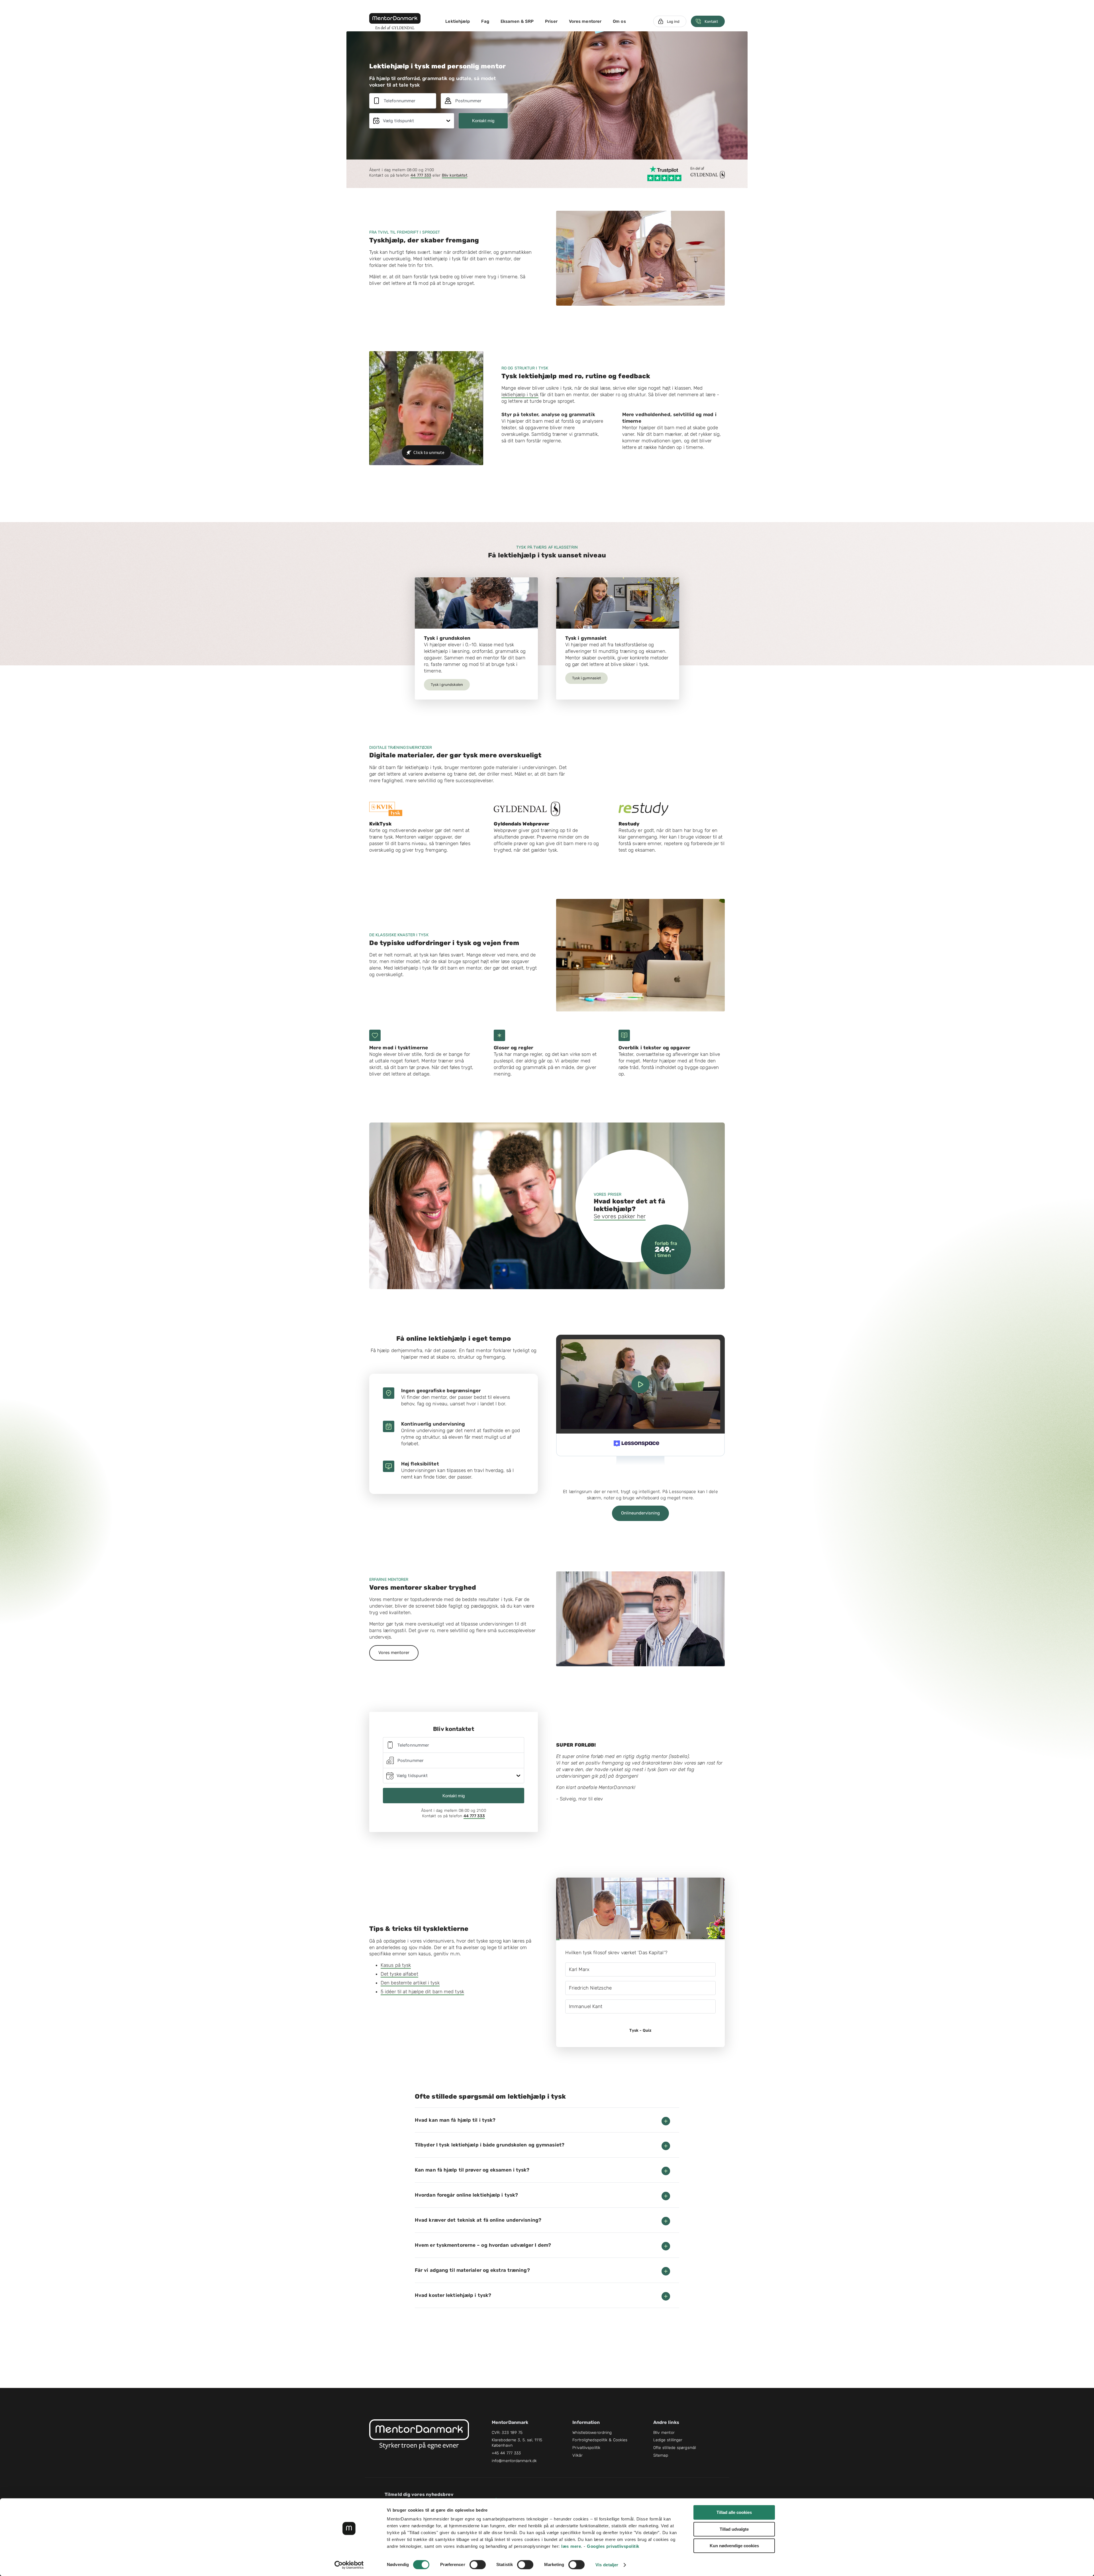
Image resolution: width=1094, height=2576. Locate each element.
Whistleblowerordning (592, 2433)
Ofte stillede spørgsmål (675, 2448)
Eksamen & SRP (517, 21)
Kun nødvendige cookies (734, 2546)
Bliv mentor (664, 2433)
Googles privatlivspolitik (613, 2546)
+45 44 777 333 (506, 2453)
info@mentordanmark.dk (514, 2461)
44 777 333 (421, 175)
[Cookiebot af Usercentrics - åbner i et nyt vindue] (349, 2565)
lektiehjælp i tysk (520, 394)
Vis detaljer (607, 2565)
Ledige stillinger (668, 2440)
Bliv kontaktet (455, 175)
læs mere (571, 2546)
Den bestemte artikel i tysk (410, 1983)
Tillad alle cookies (734, 2512)
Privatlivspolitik (586, 2448)
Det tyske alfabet (399, 1974)
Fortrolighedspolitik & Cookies (600, 2440)
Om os (619, 21)
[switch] (478, 2565)
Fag (485, 21)
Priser (551, 21)
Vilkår (577, 2455)
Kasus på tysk (396, 1965)
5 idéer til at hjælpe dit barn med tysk (422, 1992)
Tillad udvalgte (734, 2529)
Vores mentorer (585, 21)
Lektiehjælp (458, 21)
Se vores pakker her (620, 1216)
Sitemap (661, 2455)
